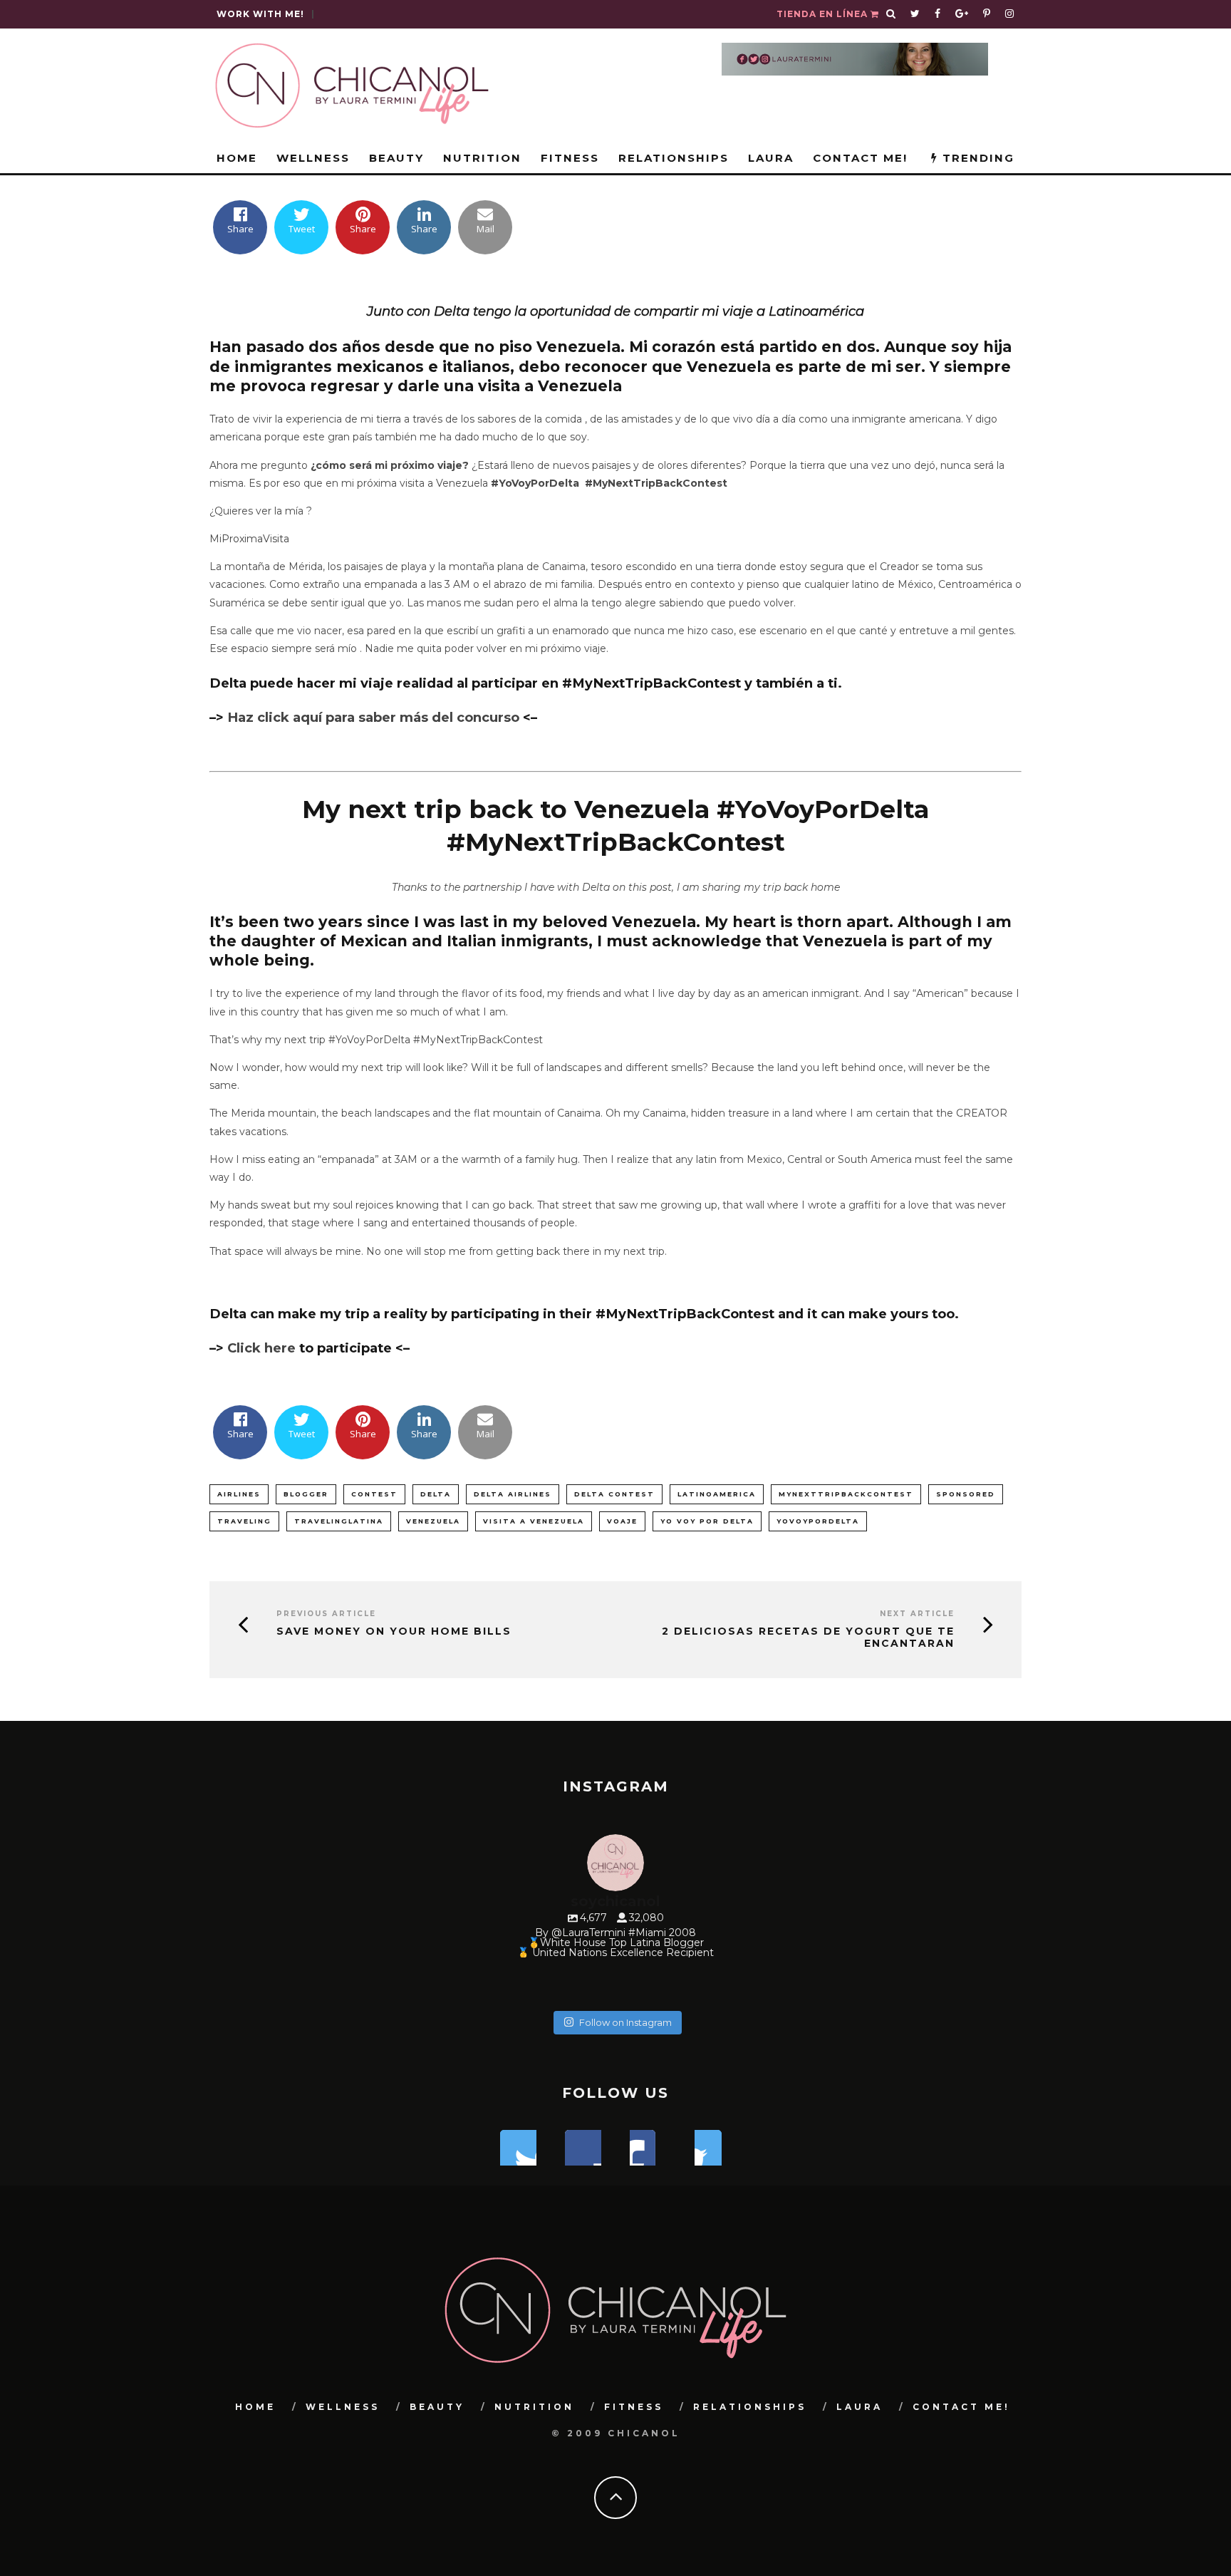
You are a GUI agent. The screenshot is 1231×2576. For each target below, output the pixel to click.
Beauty (396, 158)
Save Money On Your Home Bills (394, 1631)
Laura (771, 158)
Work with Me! (260, 14)
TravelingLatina (339, 1521)
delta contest (614, 1494)
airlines (239, 1494)
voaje (622, 1521)
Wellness (313, 158)
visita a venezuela (534, 1521)
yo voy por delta (707, 1521)
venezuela (433, 1521)
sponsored (966, 1494)
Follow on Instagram (625, 2022)
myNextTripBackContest (846, 1494)
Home (237, 158)
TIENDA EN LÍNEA (824, 14)
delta (436, 1494)
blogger (306, 1494)
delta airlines (513, 1494)
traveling (244, 1521)
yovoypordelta (818, 1521)
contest (374, 1494)
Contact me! (860, 158)
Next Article (917, 1614)
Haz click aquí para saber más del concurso (372, 717)
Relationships (674, 158)
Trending (976, 158)
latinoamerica (717, 1494)
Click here (261, 1348)
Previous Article (326, 1614)
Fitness (570, 158)
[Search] (891, 14)
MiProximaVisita (249, 539)
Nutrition (482, 158)
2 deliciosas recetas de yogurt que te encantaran (808, 1638)
